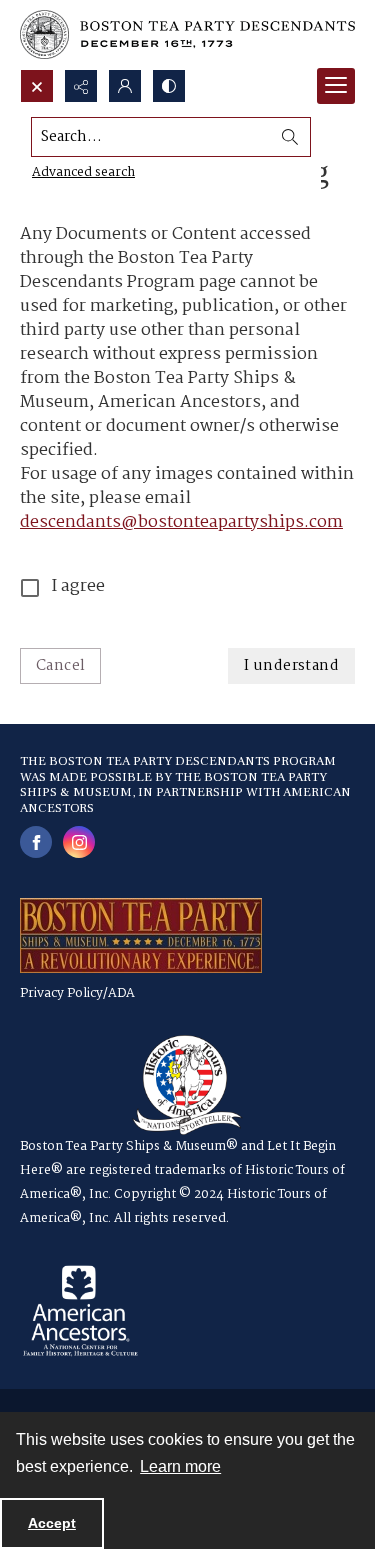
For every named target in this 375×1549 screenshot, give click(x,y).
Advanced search (83, 172)
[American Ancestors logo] (80, 1311)
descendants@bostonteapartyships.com (181, 522)
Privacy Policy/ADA (77, 993)
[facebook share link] (36, 842)
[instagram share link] (79, 842)
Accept (52, 1523)
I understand (291, 666)
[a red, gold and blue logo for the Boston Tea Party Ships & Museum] (141, 935)
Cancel (60, 666)
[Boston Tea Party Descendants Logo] (187, 34)
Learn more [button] (180, 1466)
